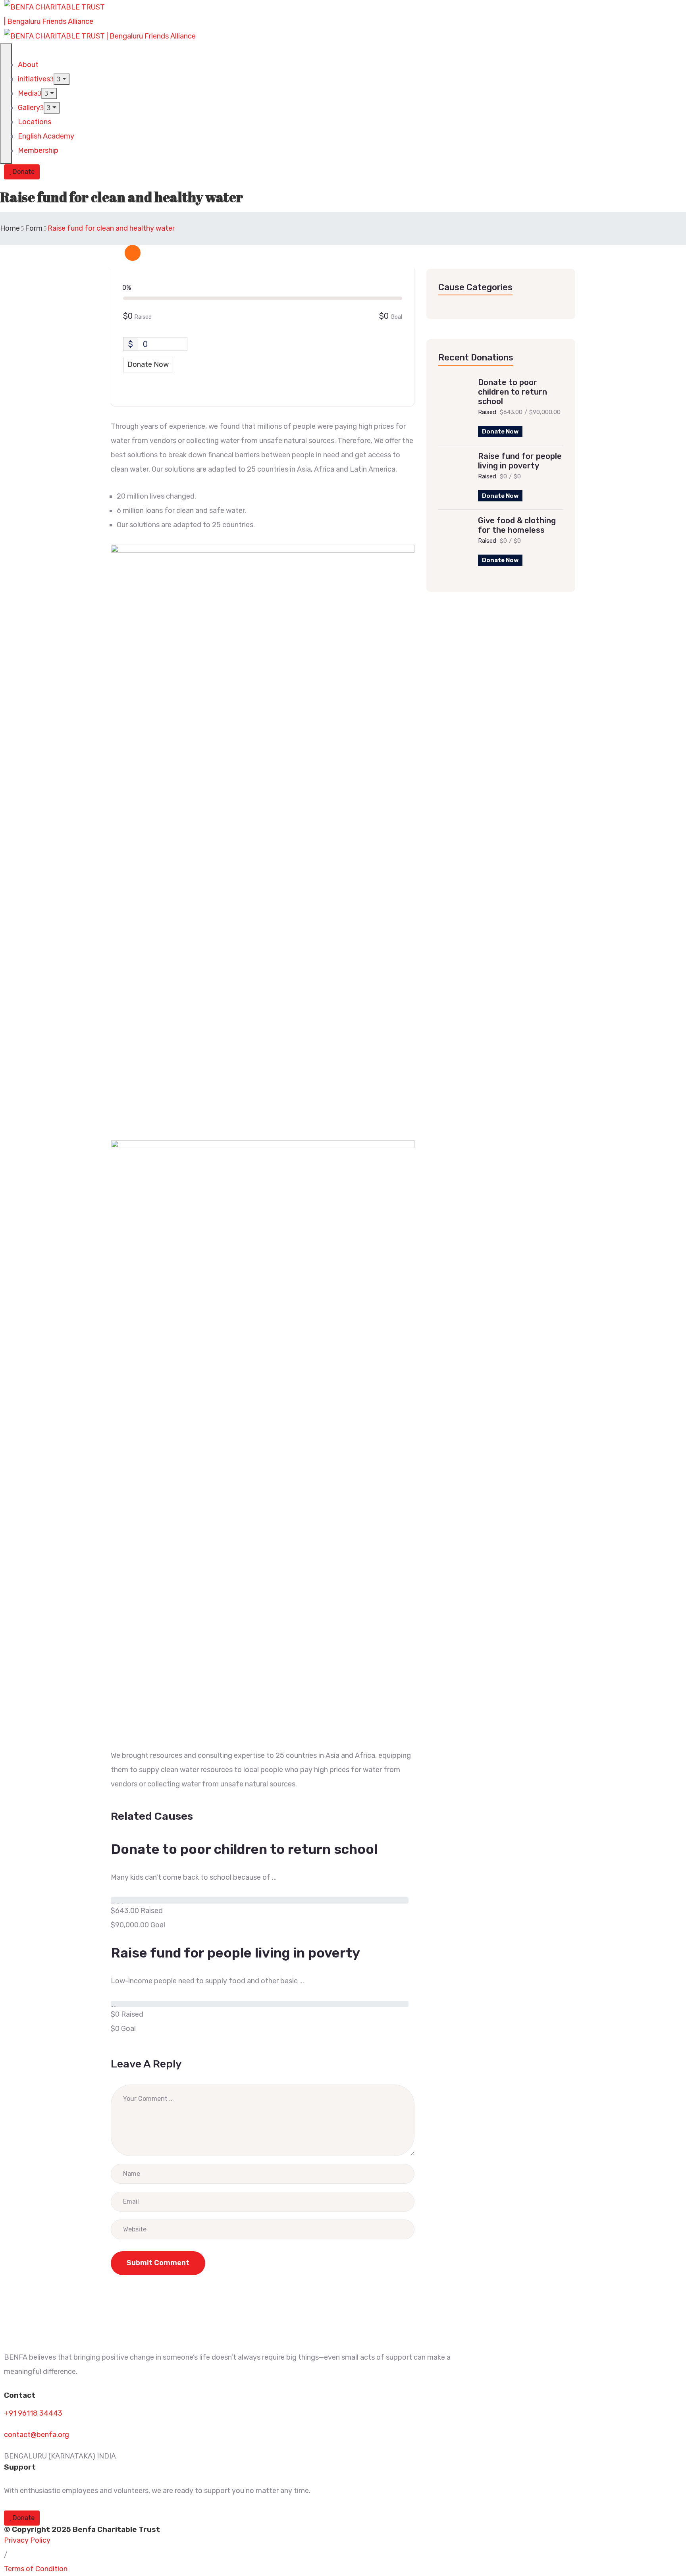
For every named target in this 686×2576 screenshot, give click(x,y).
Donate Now (500, 432)
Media (28, 93)
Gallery (29, 108)
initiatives (34, 79)
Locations (35, 122)
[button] (27, 2540)
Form (34, 228)
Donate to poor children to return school (513, 392)
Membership (38, 150)
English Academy (46, 136)
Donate (23, 172)
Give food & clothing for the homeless (517, 525)
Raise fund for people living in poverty (520, 461)
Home (10, 228)
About (28, 65)
